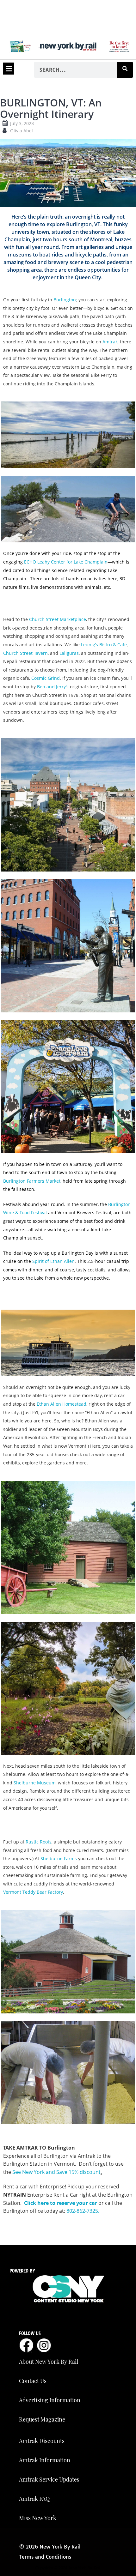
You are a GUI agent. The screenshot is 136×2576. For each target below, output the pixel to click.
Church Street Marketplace (58, 619)
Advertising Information (50, 2400)
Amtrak (110, 342)
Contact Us (33, 2381)
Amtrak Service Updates (49, 2479)
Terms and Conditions (45, 2557)
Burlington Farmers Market (32, 1181)
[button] (9, 69)
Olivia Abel (22, 131)
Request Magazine (42, 2419)
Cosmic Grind (46, 678)
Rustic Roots (39, 1842)
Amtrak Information (45, 2460)
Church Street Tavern (25, 653)
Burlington (65, 300)
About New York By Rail (49, 2362)
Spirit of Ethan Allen (53, 1261)
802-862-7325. (83, 2211)
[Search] (125, 70)
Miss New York (38, 2518)
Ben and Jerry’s (53, 687)
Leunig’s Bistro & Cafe (104, 645)
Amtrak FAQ (34, 2499)
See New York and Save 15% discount (56, 2172)
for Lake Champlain (66, 562)
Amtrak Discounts (42, 2441)
